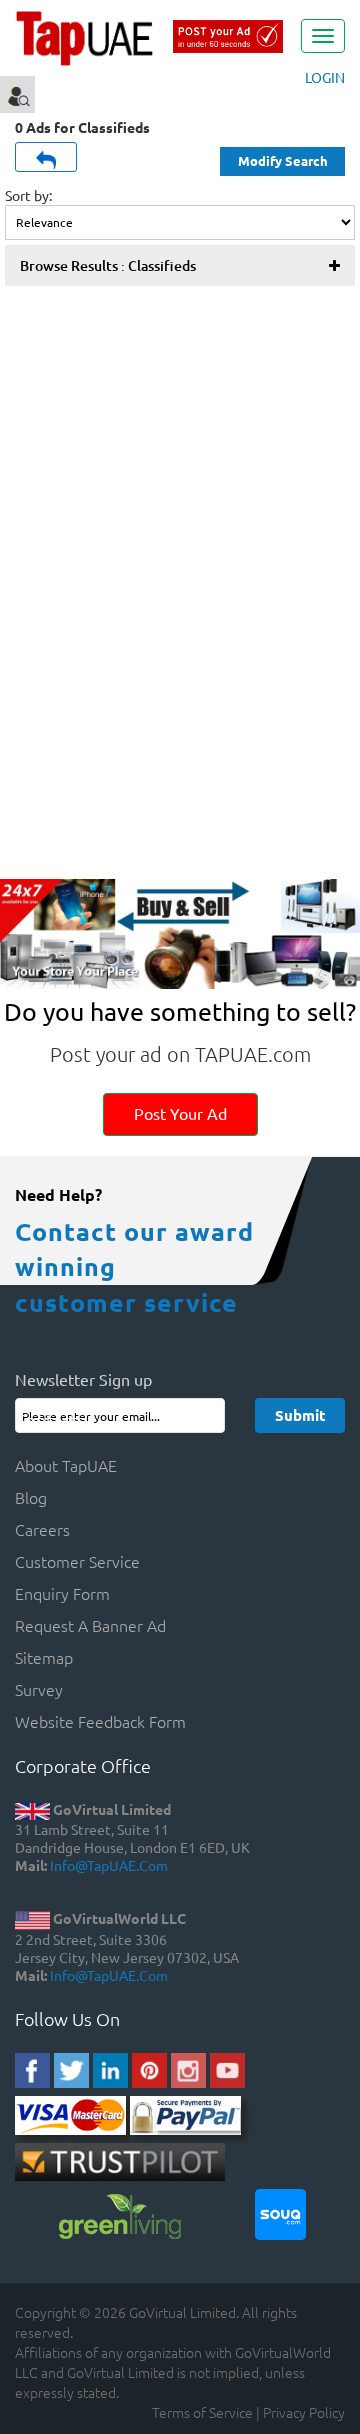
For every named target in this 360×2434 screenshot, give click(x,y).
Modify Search (283, 160)
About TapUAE (66, 1465)
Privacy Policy (304, 2412)
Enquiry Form (62, 1593)
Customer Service (77, 1561)
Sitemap (44, 1657)
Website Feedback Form (100, 1721)
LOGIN (325, 77)
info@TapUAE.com (109, 1865)
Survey (39, 1689)
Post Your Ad (180, 1113)
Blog (31, 1497)
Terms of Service (202, 2412)
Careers (42, 1529)
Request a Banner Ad (90, 1625)
